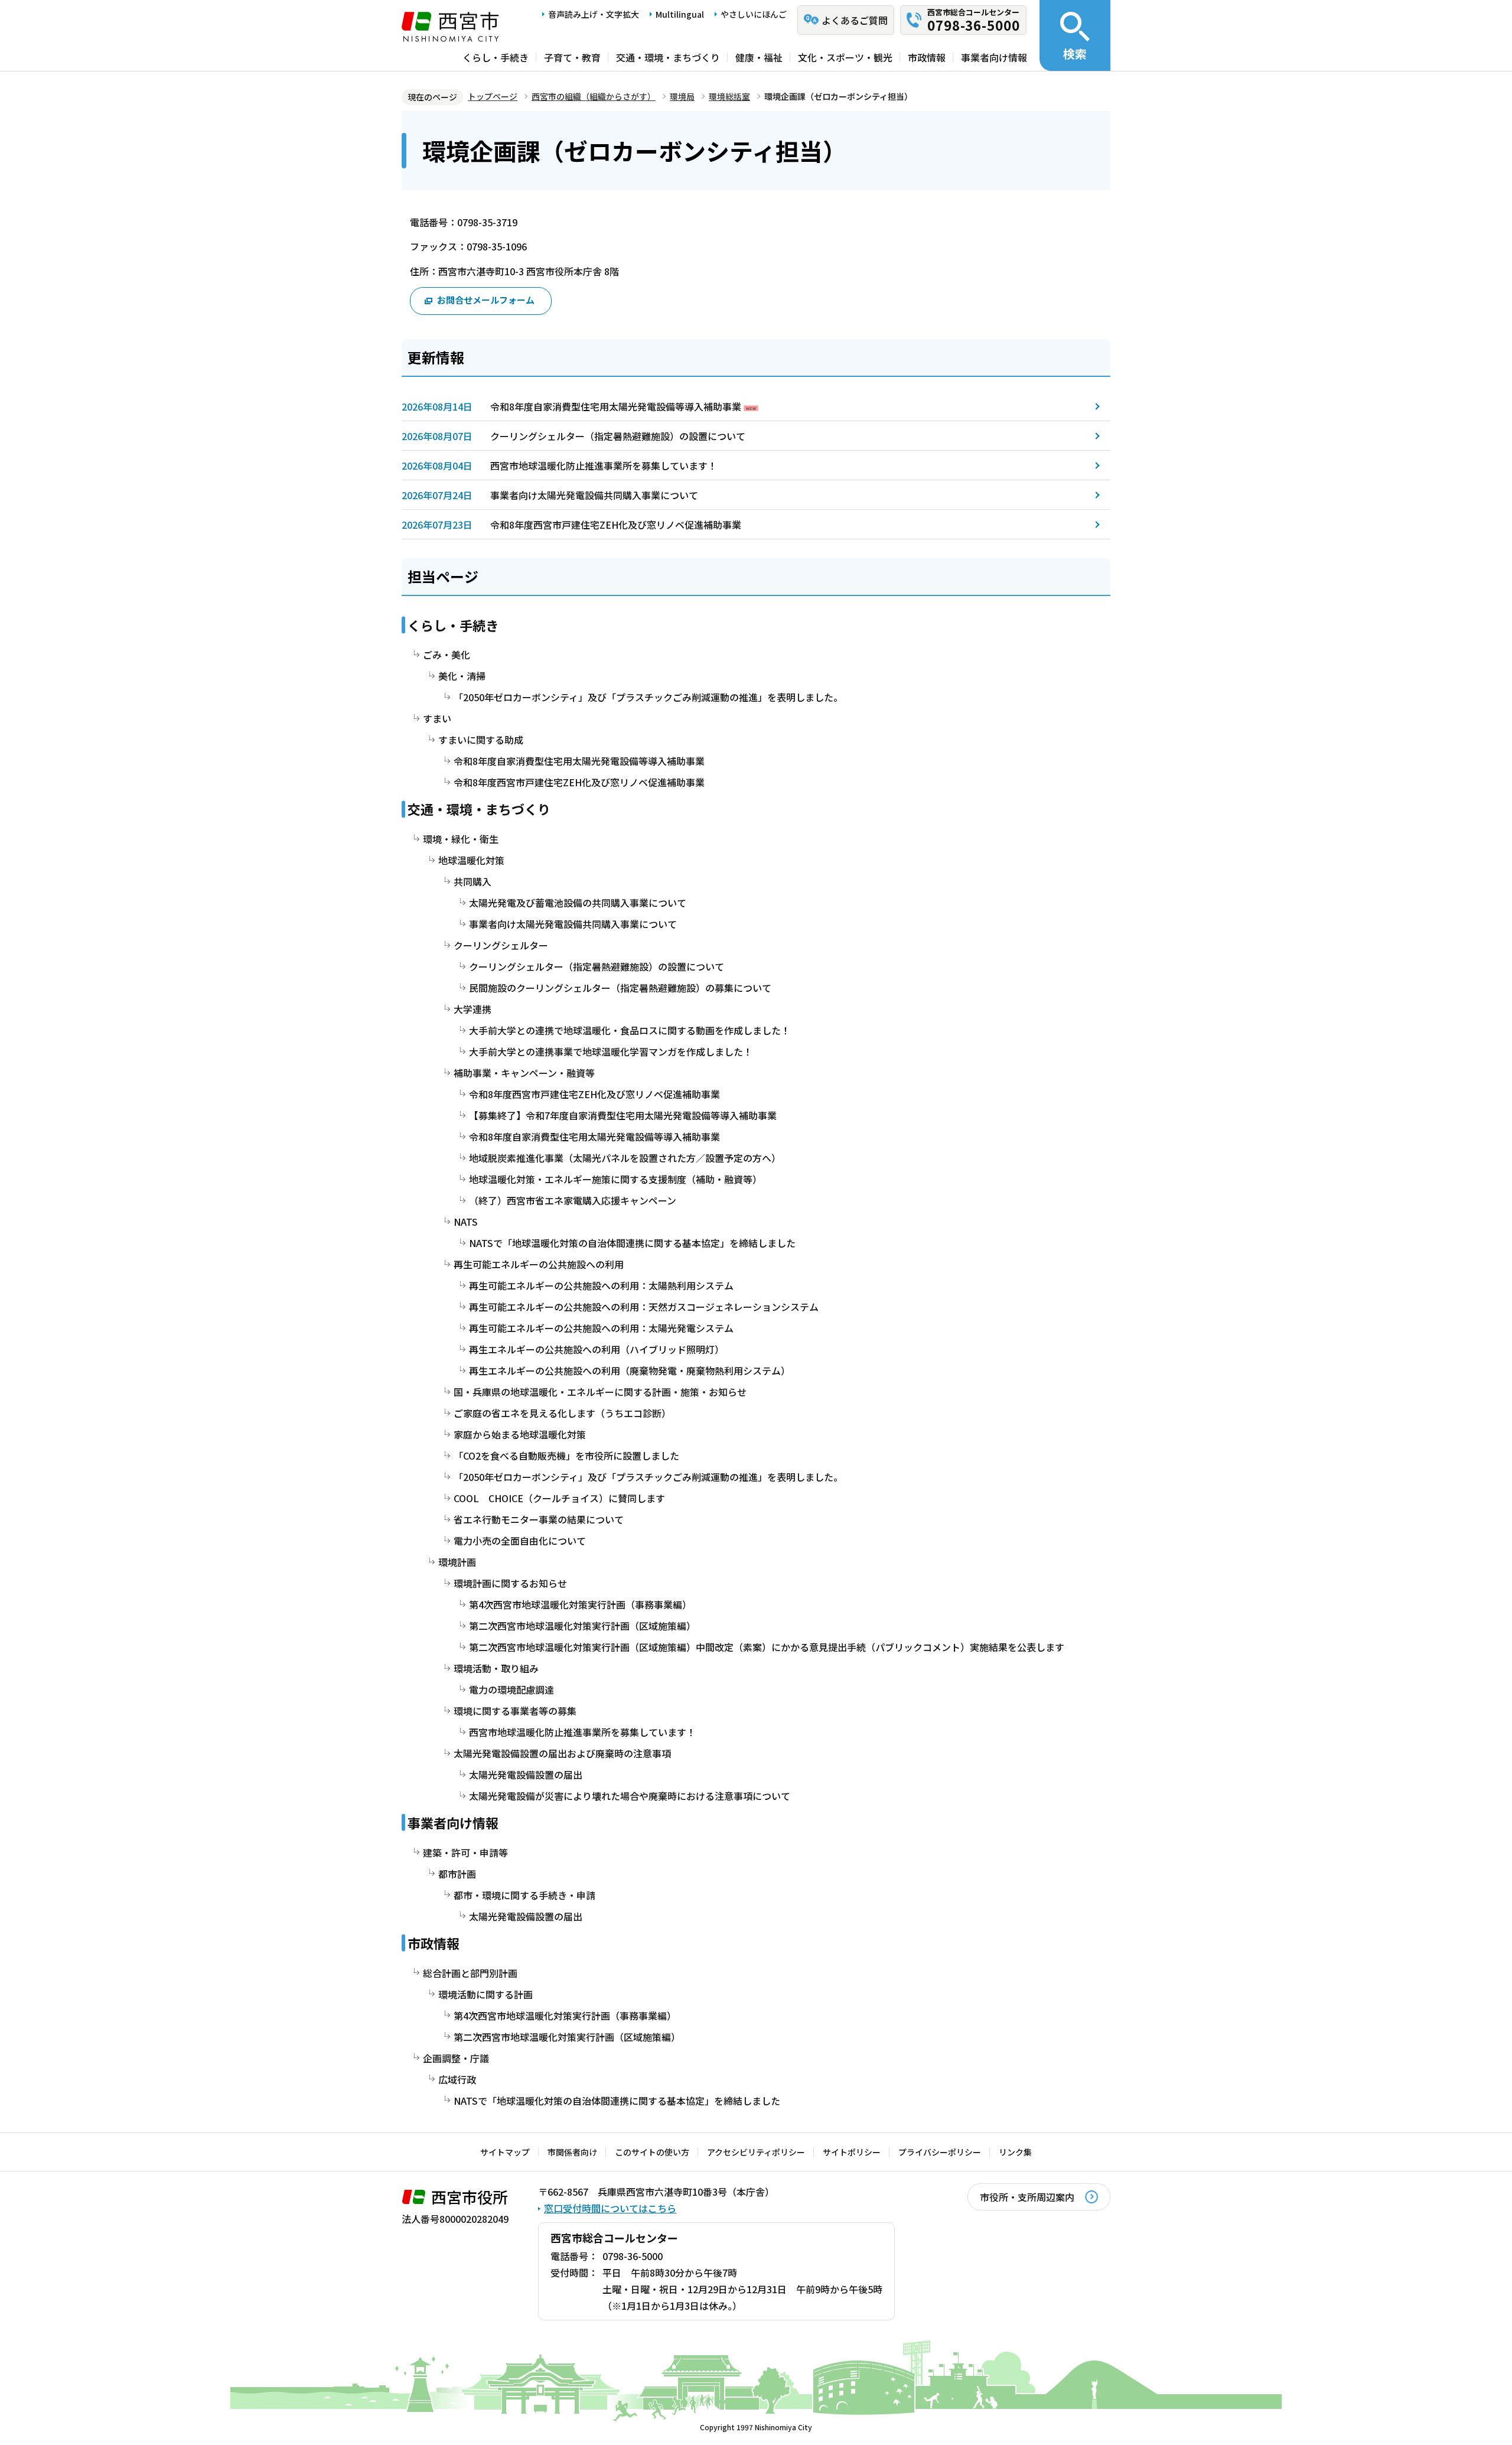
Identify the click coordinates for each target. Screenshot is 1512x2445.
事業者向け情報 (994, 57)
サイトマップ (505, 2152)
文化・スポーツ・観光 (845, 57)
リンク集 (1015, 2152)
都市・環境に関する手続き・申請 (524, 1895)
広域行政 (457, 2079)
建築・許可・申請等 (465, 1853)
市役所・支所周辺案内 (1027, 2197)
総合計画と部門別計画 (470, 1973)
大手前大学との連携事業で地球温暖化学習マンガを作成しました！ (611, 1051)
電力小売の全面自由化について (520, 1541)
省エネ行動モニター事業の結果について (539, 1519)
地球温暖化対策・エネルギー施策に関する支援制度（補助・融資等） (615, 1179)
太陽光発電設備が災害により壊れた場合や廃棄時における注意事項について (630, 1796)
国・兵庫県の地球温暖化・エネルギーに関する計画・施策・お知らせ (600, 1392)
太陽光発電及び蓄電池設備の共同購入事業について (578, 903)
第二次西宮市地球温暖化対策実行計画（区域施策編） (582, 1626)
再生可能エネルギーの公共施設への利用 (539, 1264)
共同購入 (472, 881)
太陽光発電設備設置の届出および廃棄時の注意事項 (562, 1753)
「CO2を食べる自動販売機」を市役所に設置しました (566, 1456)
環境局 (682, 96)
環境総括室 (729, 96)
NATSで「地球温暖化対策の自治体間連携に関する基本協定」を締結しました (632, 1243)
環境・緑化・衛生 (461, 839)
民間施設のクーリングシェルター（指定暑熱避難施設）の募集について (620, 988)
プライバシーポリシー (940, 2152)
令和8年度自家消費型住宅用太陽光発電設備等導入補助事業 (616, 406)
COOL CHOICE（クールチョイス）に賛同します (559, 1498)
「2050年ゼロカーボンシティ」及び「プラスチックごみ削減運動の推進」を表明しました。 (648, 697)
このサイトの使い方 (652, 2152)
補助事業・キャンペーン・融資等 (524, 1073)
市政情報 (927, 57)
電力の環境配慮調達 (511, 1689)
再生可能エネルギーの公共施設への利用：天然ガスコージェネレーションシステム (644, 1307)
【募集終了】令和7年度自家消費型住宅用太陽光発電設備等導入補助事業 (623, 1115)
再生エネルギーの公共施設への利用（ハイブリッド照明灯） (597, 1349)
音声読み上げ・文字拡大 (594, 14)
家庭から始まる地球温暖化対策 (520, 1434)
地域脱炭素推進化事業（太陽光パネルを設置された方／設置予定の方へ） (625, 1158)
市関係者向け (572, 2152)
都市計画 (457, 1874)
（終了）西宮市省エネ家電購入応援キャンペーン (573, 1200)
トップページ (493, 96)
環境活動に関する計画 (485, 1994)
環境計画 (457, 1562)
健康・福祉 (759, 57)
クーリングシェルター (501, 945)
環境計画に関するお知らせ (510, 1583)
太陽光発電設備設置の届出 (526, 1775)
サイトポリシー (852, 2152)
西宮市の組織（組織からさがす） (594, 96)
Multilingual (680, 14)
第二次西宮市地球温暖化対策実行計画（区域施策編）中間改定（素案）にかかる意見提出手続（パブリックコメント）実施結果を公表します (767, 1647)
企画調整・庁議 (456, 2058)
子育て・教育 (572, 57)
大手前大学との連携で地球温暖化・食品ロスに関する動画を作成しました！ (630, 1030)
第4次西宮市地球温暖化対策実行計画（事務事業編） (580, 1604)
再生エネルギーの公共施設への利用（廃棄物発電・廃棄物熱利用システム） (630, 1370)
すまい (437, 718)
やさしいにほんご (754, 14)
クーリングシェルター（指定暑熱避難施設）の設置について (618, 436)
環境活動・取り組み (496, 1668)
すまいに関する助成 (481, 740)
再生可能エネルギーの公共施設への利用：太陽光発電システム (601, 1328)
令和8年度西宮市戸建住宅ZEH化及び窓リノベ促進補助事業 (616, 525)
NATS (466, 1222)
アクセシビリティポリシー (756, 2152)
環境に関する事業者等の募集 (515, 1711)
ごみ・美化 (447, 655)
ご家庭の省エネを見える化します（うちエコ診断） (562, 1413)
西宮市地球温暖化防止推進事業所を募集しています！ (604, 465)
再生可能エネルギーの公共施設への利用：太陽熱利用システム (601, 1285)
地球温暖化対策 (471, 860)
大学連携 (472, 1009)
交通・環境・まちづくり (668, 57)
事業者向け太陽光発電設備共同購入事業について (594, 495)
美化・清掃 (462, 676)
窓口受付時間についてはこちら (610, 2208)
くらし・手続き (496, 57)
